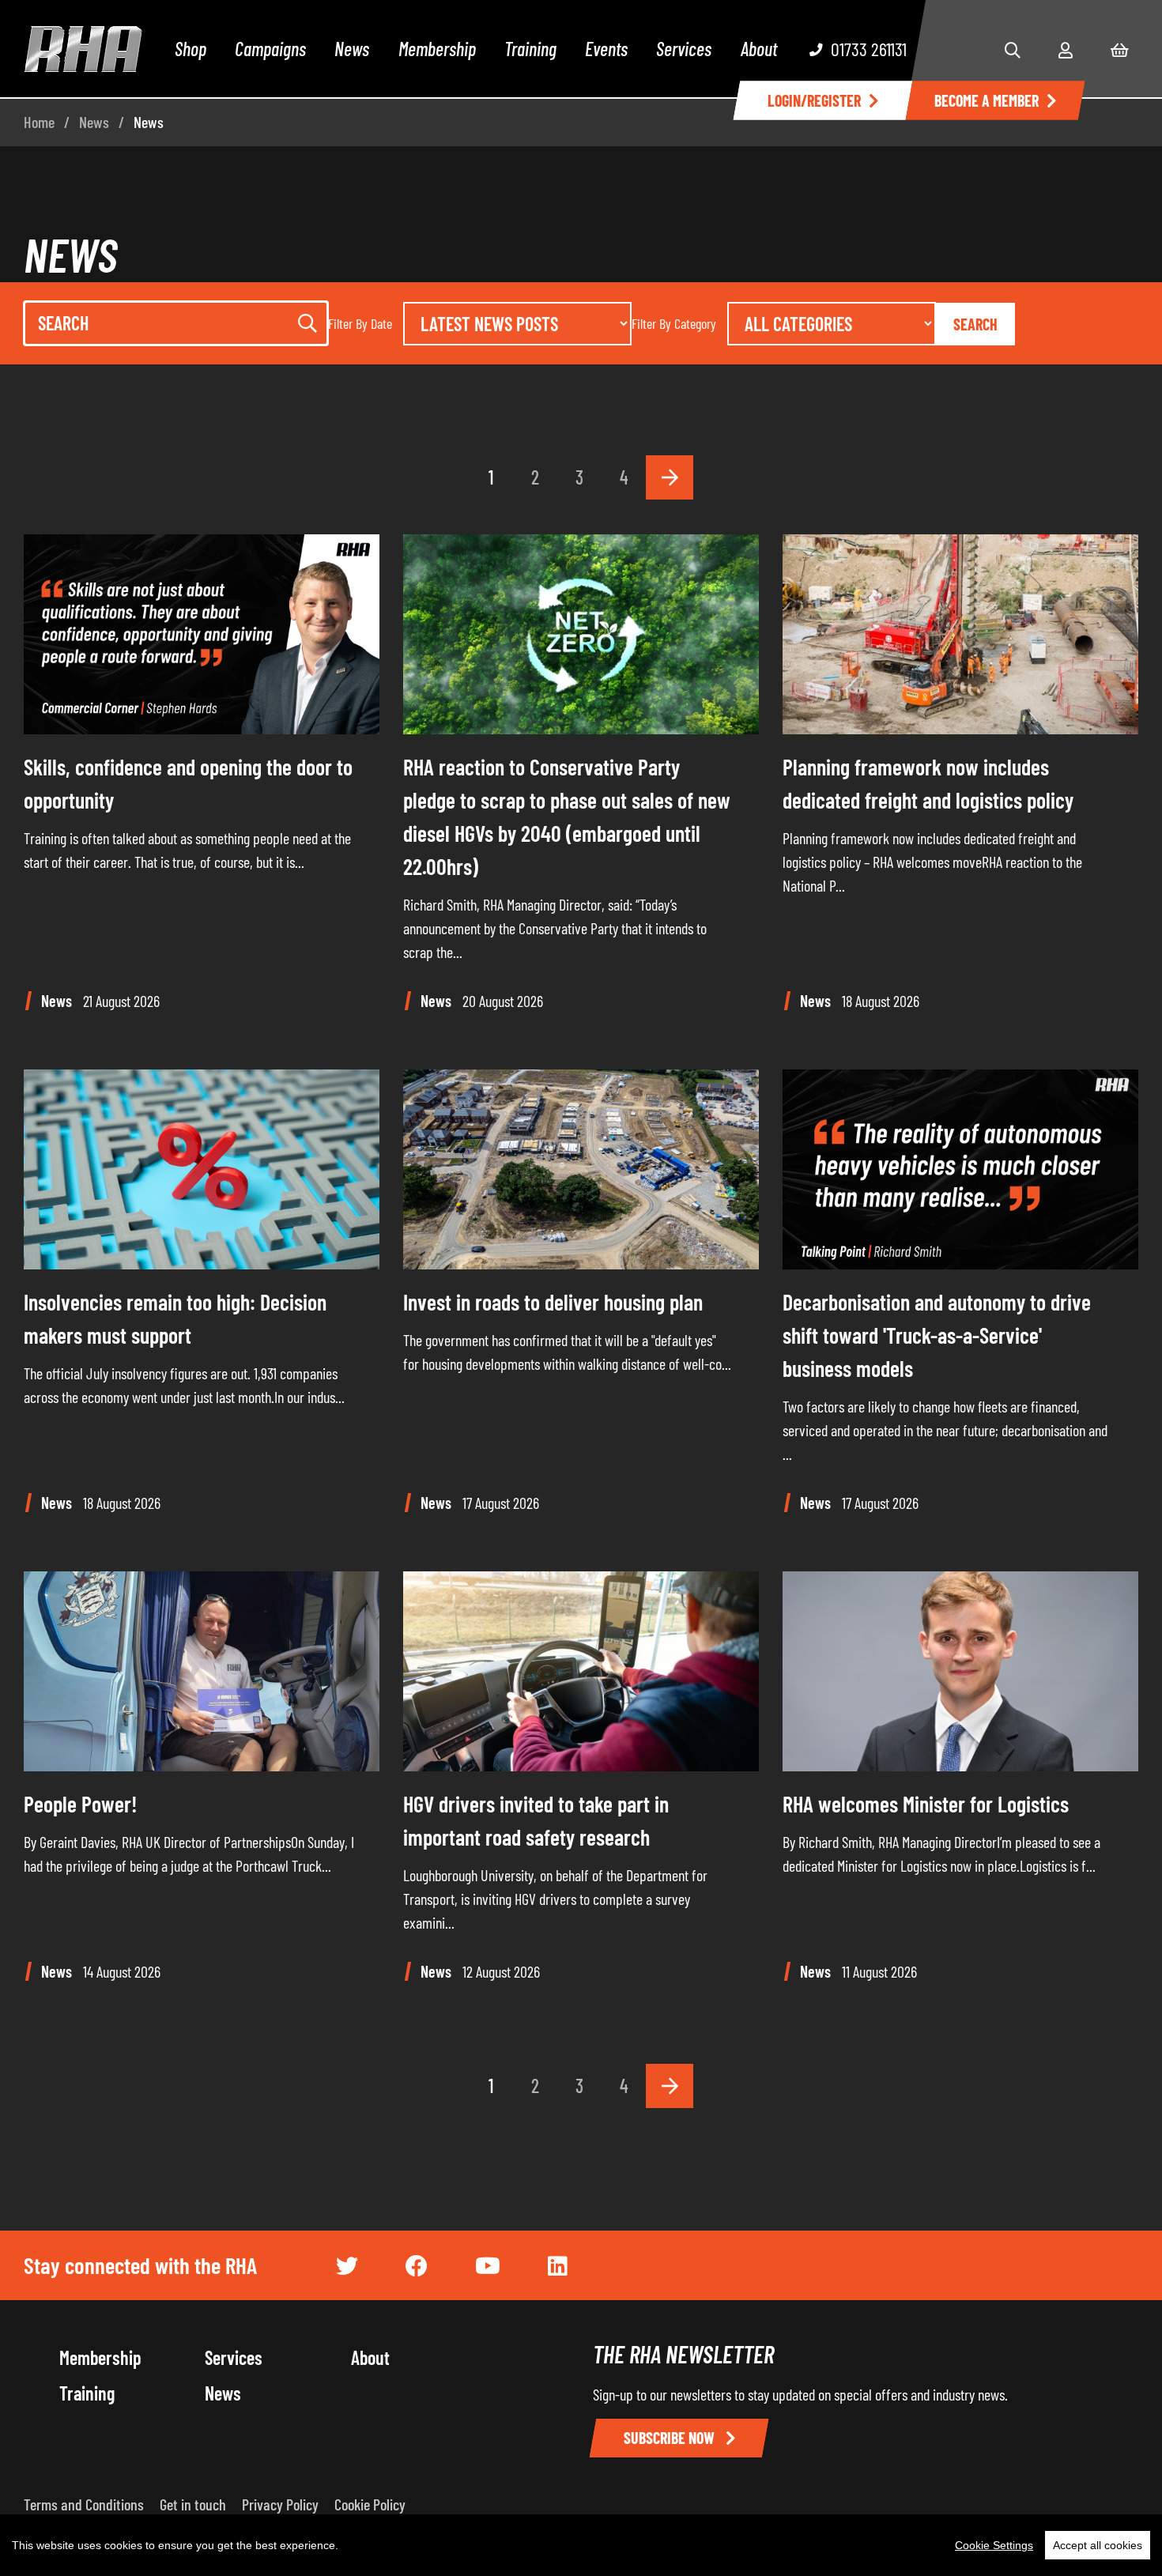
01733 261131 (869, 49)
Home (39, 122)
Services (684, 49)
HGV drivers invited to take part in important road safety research (536, 1820)
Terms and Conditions (84, 2504)
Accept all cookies (1098, 2545)
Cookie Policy (370, 2504)
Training (530, 49)
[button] (1013, 50)
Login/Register (814, 100)
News (352, 49)
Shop (191, 49)
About (759, 49)
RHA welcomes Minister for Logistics (926, 1804)
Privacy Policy (280, 2504)
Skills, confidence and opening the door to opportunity (188, 783)
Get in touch (193, 2504)
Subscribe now (671, 2438)
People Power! (81, 1804)
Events (606, 49)
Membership (437, 49)
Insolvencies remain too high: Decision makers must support (175, 1318)
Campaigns (270, 49)
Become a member (987, 100)
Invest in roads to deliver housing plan (553, 1302)
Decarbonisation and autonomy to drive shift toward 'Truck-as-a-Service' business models (937, 1335)
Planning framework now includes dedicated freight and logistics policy (928, 783)
